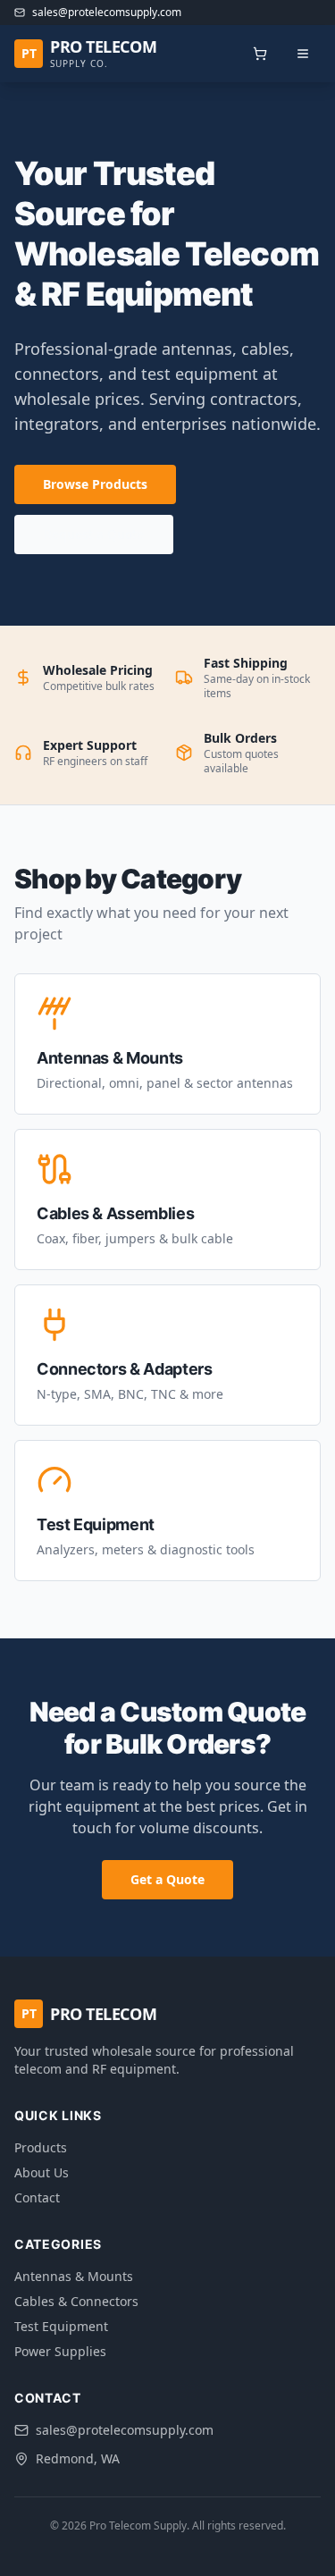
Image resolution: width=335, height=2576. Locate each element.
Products (41, 2147)
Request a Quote (94, 534)
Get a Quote (167, 1879)
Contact (37, 2197)
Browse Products (95, 484)
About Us (42, 2172)
